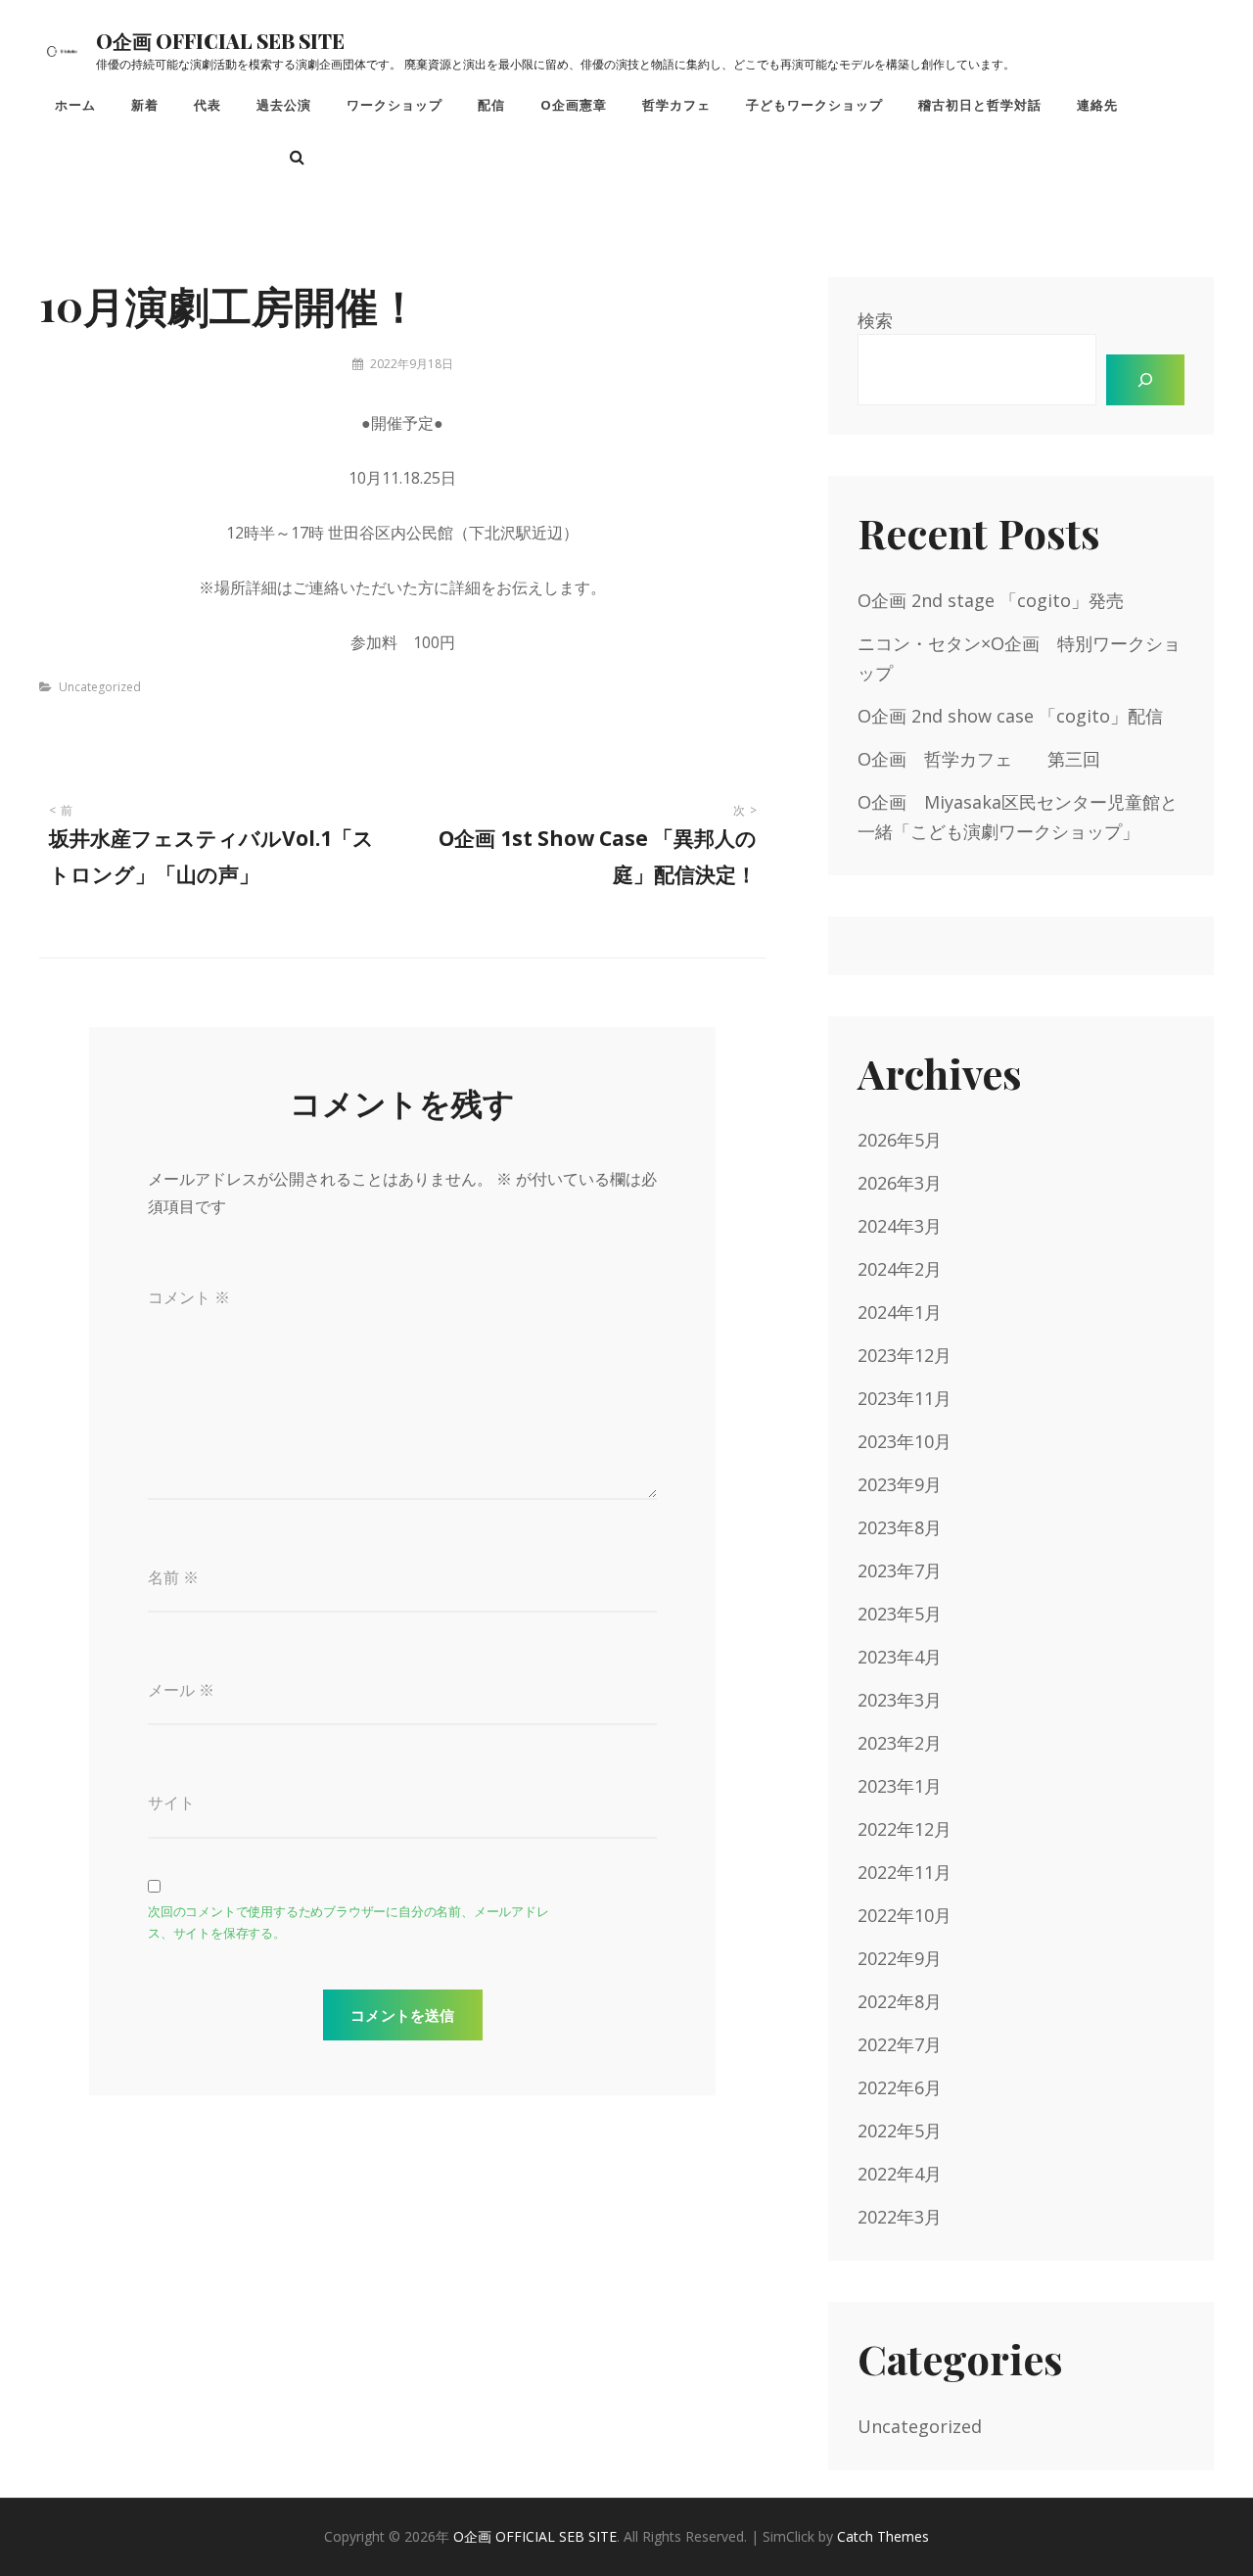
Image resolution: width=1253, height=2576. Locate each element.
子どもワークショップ (814, 105)
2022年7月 (900, 2044)
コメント (189, 1297)
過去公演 (284, 105)
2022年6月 (900, 2087)
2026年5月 (900, 1140)
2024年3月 (900, 1226)
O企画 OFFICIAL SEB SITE (220, 41)
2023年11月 (905, 1398)
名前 (173, 1577)
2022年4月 (900, 2174)
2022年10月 (905, 1915)
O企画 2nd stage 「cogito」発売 (991, 600)
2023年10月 (905, 1441)
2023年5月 (900, 1614)
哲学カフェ (676, 105)
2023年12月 (905, 1355)
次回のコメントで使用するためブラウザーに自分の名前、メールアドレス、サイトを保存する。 (348, 1922)
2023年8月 (900, 1527)
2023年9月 (900, 1484)
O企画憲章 (574, 105)
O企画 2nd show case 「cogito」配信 (1010, 716)
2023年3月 (900, 1700)
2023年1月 (900, 1786)
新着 (145, 105)
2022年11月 (905, 1872)
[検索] (1145, 380)
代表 (208, 105)
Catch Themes (883, 2536)
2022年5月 (900, 2131)
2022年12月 (905, 1829)
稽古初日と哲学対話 (980, 105)
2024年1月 (900, 1312)
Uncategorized (100, 687)
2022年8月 (900, 2001)
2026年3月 (900, 1183)
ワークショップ (394, 105)
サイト (171, 1803)
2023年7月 (900, 1570)
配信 (491, 105)
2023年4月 (900, 1657)
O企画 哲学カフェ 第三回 (979, 759)
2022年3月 (900, 2217)
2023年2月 (900, 1743)
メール (181, 1690)
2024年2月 (900, 1269)
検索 (875, 320)
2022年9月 (900, 1958)
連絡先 (1097, 105)
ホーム (75, 105)
